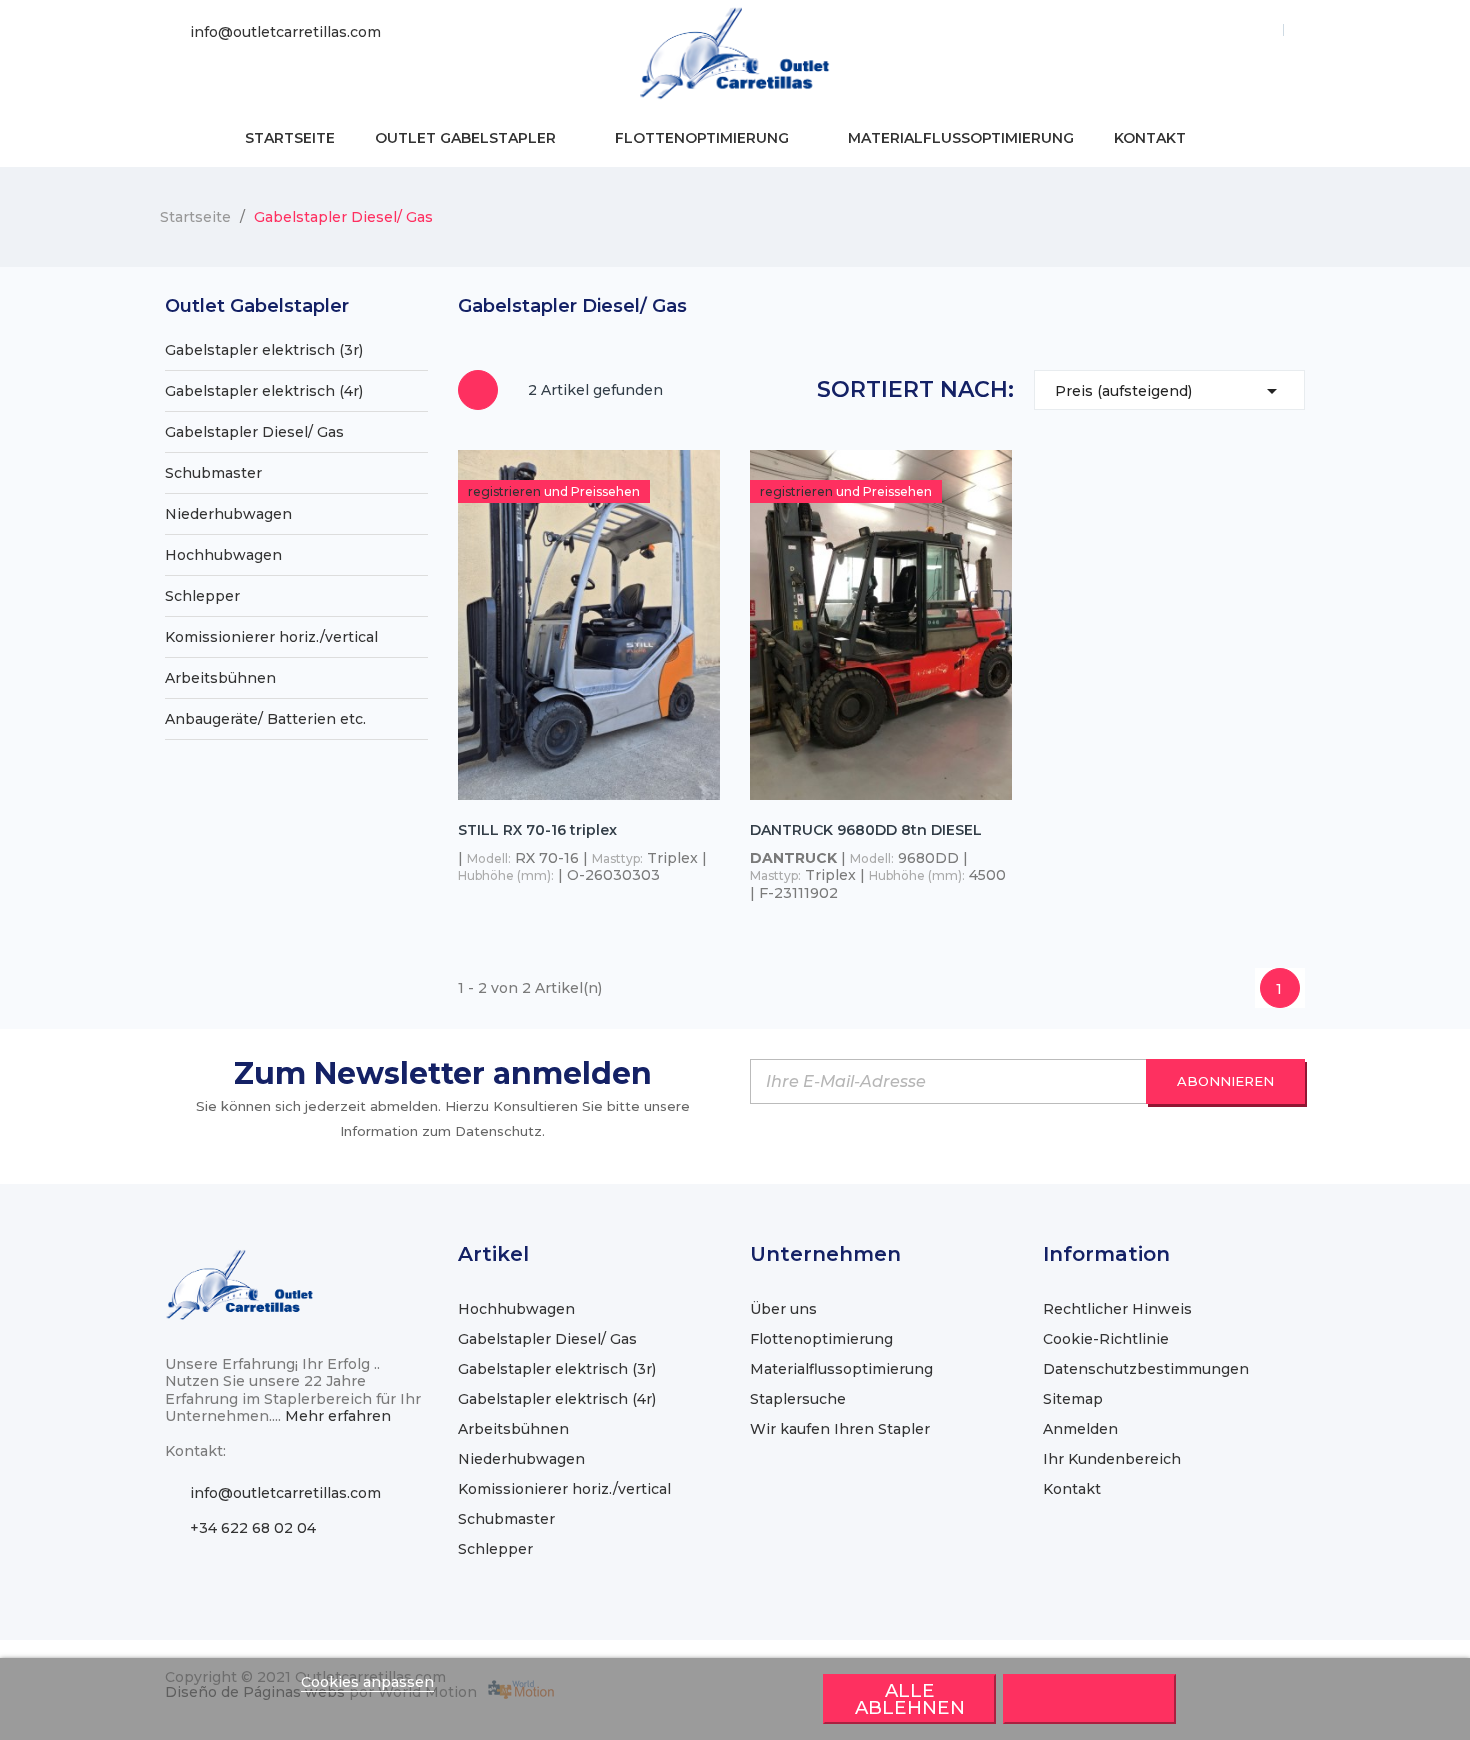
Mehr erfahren (338, 1416)
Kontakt (1072, 1489)
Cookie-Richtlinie (1106, 1339)
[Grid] (478, 390)
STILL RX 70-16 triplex (537, 830)
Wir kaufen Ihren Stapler (840, 1429)
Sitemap (1073, 1399)
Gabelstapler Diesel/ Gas (254, 432)
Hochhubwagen (223, 555)
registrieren (506, 491)
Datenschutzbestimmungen (1146, 1369)
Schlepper (202, 596)
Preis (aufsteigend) (1169, 391)
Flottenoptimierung (821, 1339)
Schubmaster (213, 473)
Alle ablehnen (910, 1699)
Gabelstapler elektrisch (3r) (264, 350)
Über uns (783, 1309)
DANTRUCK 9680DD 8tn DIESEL (866, 830)
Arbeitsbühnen (220, 678)
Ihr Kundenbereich (1112, 1459)
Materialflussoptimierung (841, 1369)
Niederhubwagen (228, 514)
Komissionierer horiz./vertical (271, 637)
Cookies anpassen (367, 1682)
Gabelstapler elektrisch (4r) (264, 391)
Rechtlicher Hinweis (1117, 1309)
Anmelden (1080, 1429)
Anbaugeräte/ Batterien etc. (265, 719)
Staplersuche (798, 1399)
